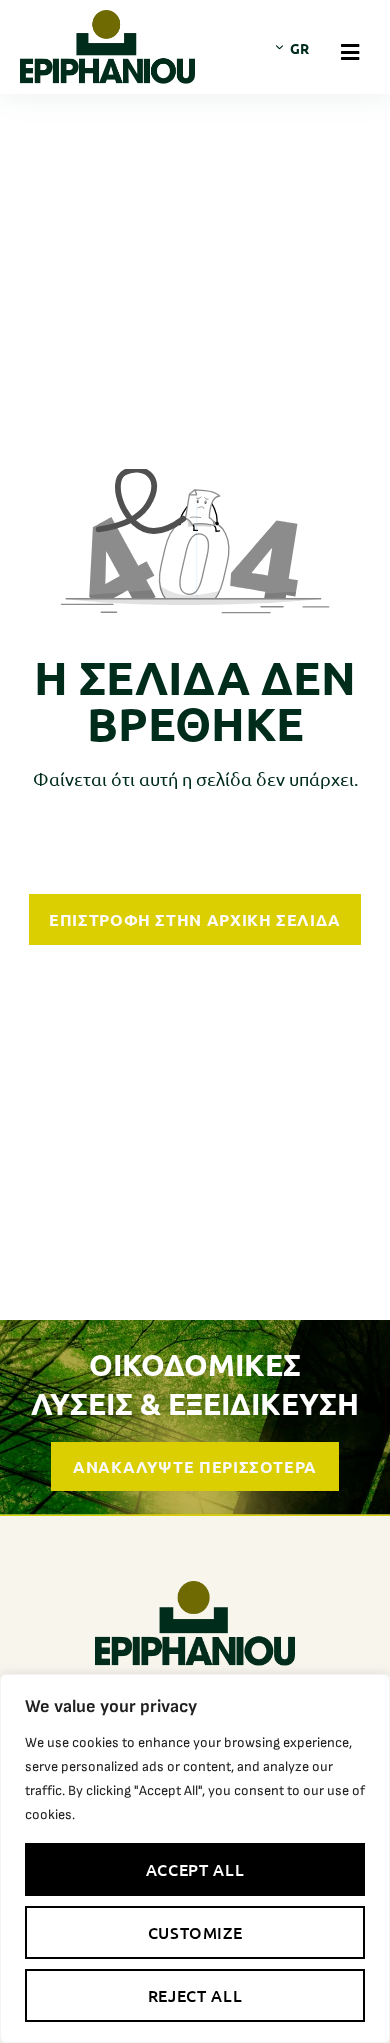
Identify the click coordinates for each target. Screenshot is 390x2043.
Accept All (195, 1869)
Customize (195, 1932)
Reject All (195, 1995)
